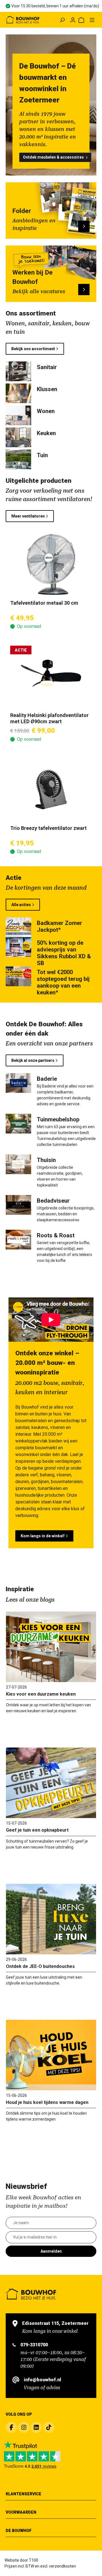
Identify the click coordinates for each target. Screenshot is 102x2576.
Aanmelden (51, 2251)
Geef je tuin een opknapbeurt (37, 1830)
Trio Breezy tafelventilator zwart (48, 828)
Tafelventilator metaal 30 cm (44, 603)
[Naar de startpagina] (23, 20)
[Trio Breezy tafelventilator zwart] (51, 790)
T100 (34, 2560)
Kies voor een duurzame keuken (41, 1694)
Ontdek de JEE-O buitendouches (40, 1966)
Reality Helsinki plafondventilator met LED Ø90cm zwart (49, 718)
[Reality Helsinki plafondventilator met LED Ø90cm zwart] (51, 677)
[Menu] (92, 20)
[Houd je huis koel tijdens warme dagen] (51, 2055)
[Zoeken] (62, 20)
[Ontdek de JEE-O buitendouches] (51, 1919)
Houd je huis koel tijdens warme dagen (47, 2102)
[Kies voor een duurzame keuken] (51, 1647)
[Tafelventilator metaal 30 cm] (51, 564)
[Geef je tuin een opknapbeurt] (51, 1783)
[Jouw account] (73, 20)
